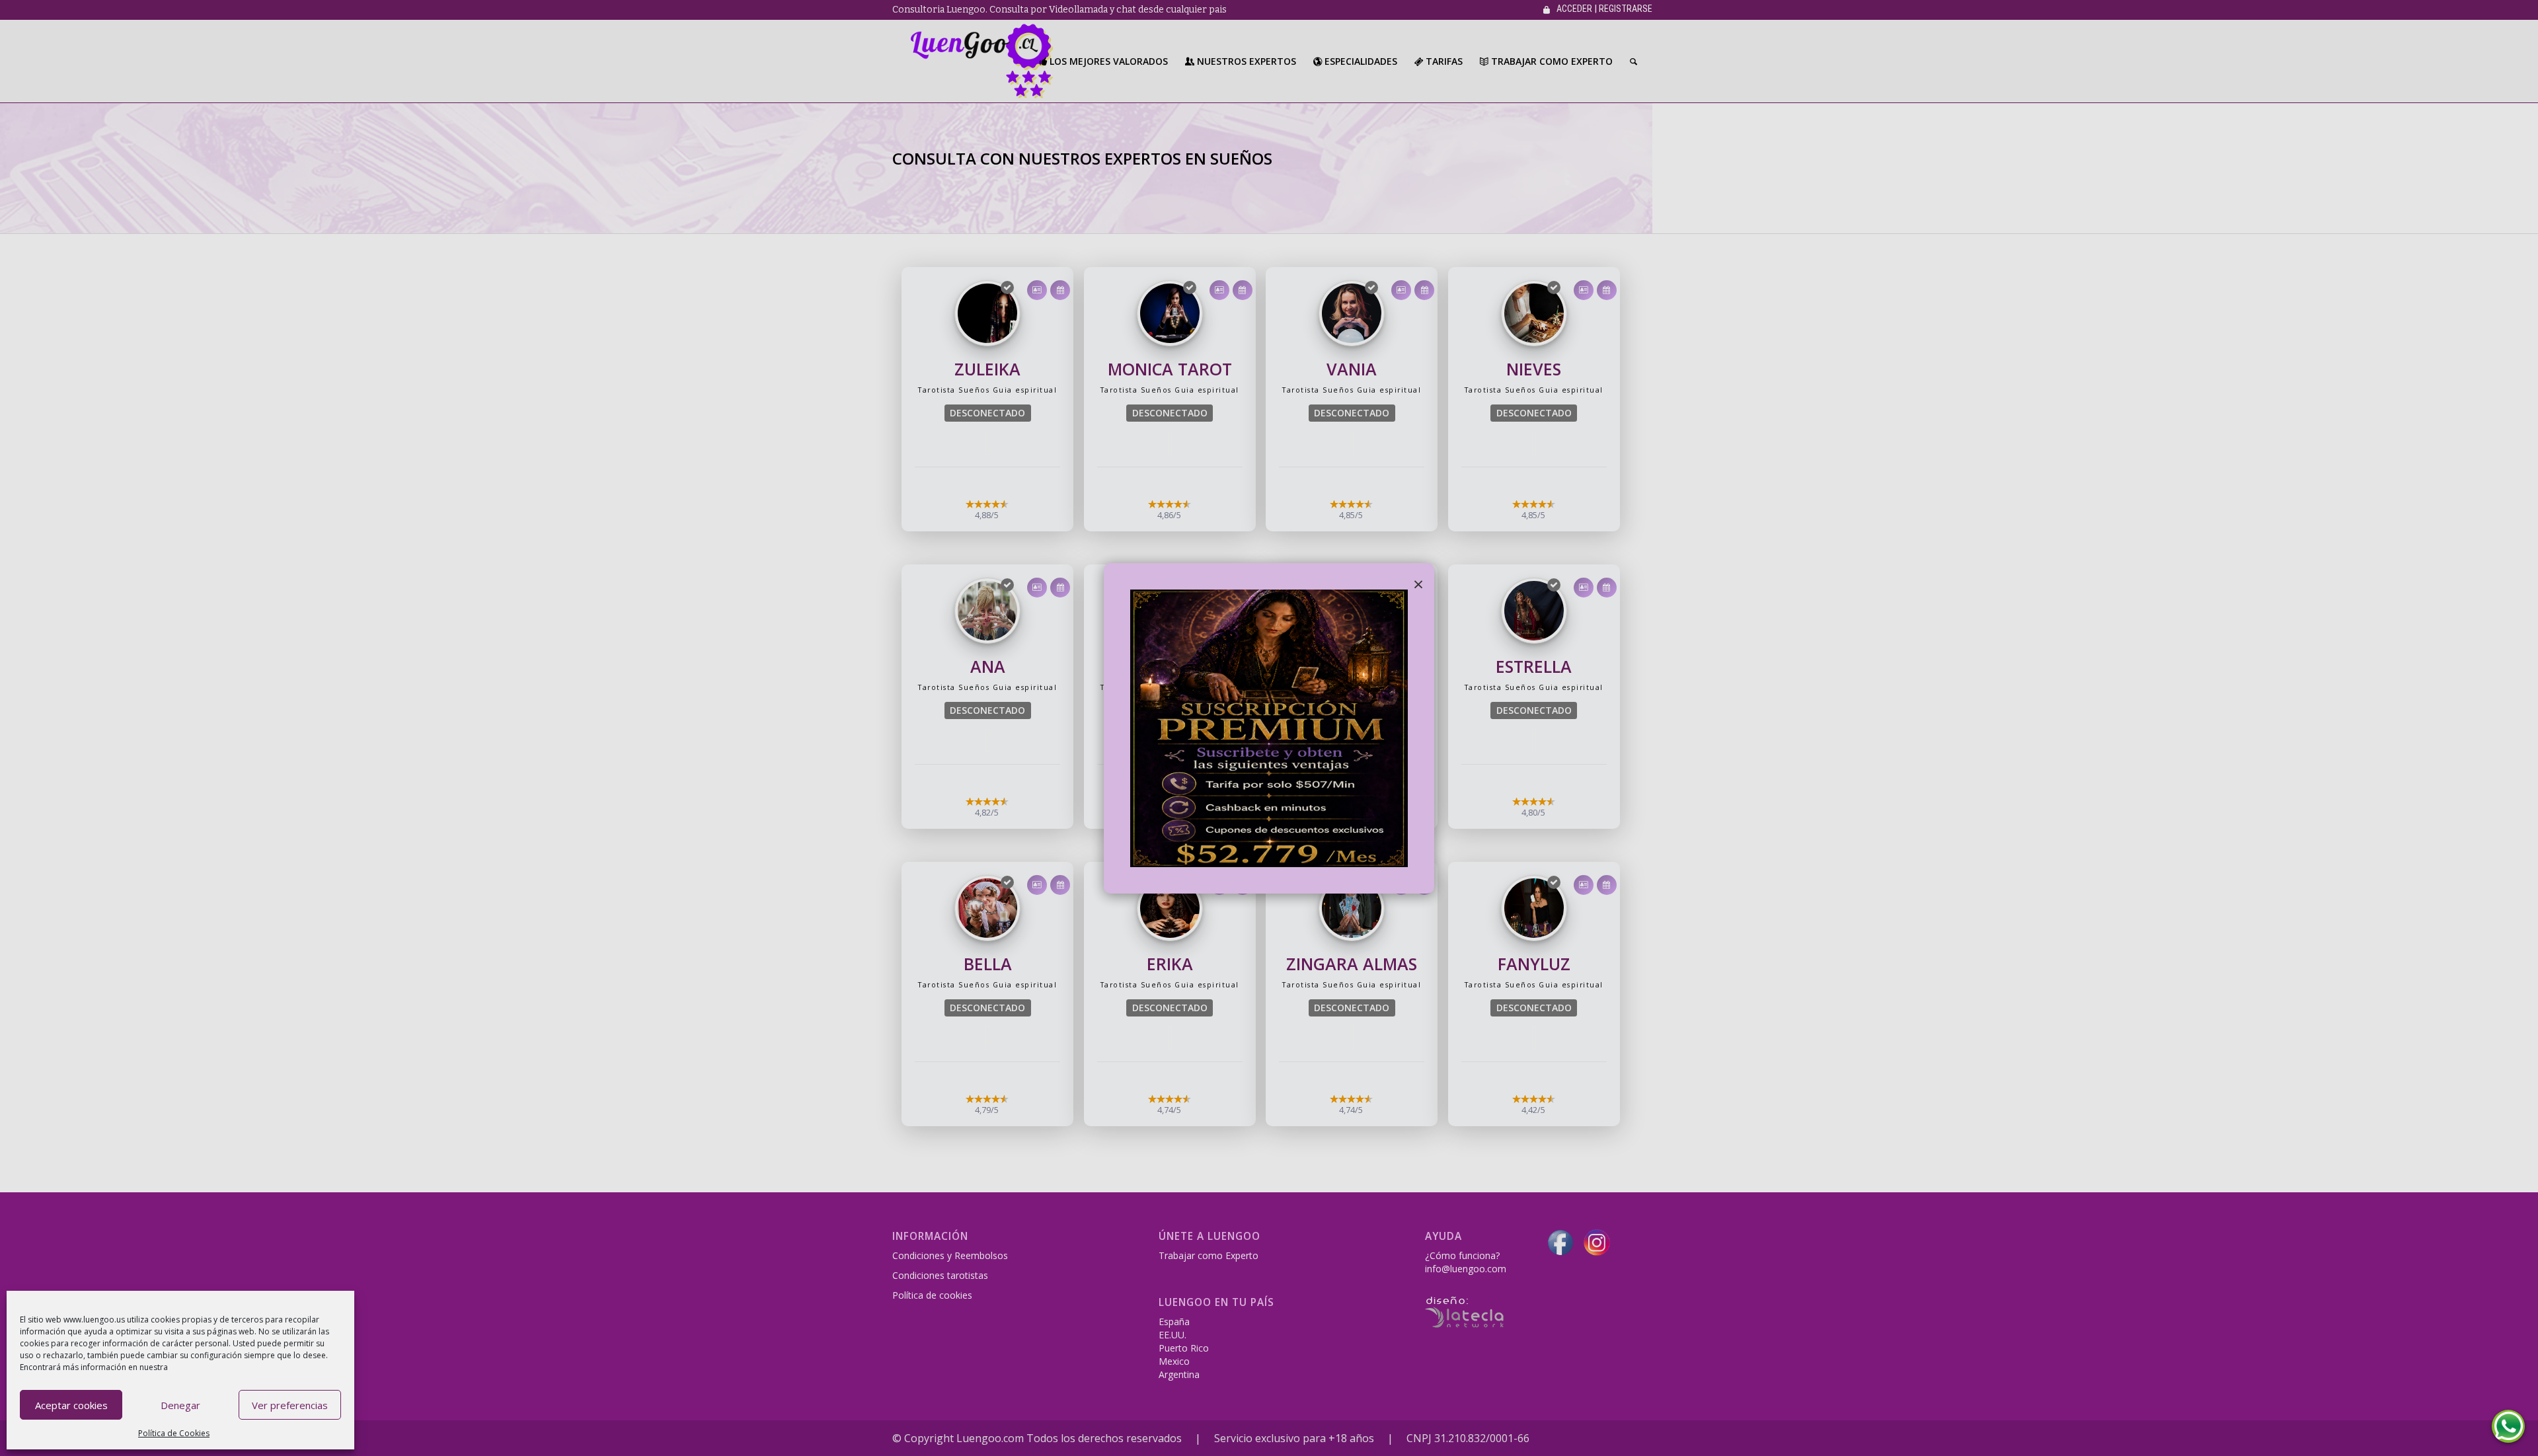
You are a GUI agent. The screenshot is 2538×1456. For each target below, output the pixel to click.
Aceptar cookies (71, 1405)
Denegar (180, 1405)
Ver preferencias (290, 1405)
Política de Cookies (174, 1433)
